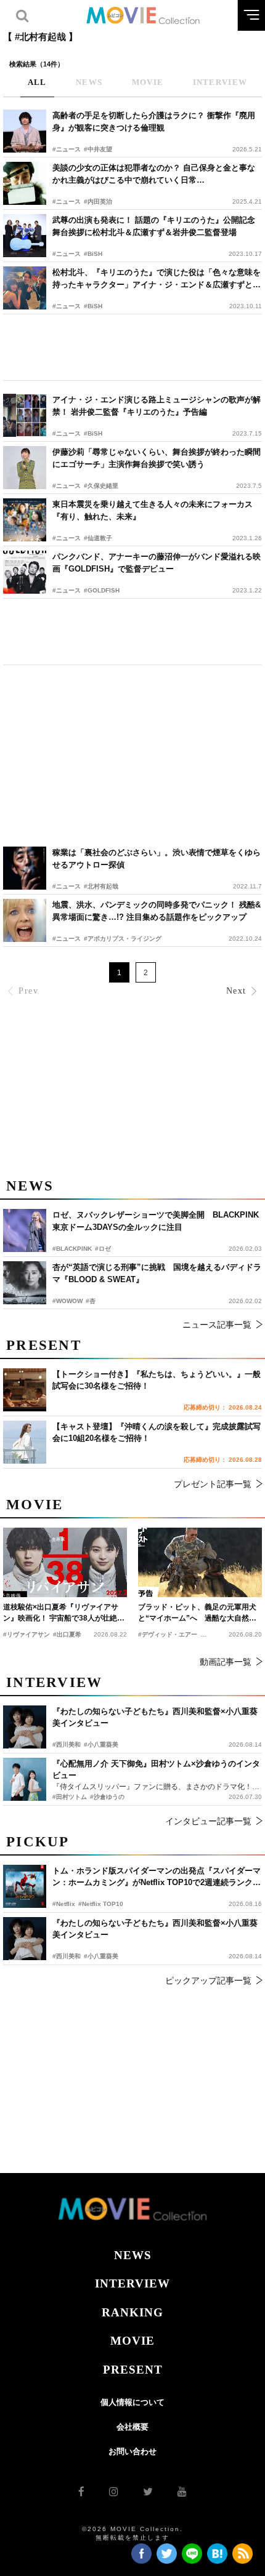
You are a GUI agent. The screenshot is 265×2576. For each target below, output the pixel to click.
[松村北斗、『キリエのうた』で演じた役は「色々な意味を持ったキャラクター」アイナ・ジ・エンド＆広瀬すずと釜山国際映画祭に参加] (25, 288)
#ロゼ (103, 1249)
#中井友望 (98, 149)
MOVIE (132, 2341)
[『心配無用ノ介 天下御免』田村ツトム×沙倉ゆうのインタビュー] (25, 1779)
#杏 (91, 1301)
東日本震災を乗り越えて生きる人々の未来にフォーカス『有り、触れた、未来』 (153, 510)
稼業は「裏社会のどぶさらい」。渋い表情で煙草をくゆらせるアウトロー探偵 (157, 859)
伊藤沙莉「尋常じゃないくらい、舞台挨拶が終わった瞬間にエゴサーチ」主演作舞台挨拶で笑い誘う (157, 458)
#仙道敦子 (98, 538)
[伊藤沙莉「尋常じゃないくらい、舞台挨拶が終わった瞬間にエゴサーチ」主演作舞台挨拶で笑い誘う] (25, 468)
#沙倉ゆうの (107, 1797)
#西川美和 (67, 1956)
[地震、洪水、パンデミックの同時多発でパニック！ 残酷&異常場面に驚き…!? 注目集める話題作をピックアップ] (25, 920)
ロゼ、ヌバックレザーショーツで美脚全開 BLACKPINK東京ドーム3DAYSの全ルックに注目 (156, 1221)
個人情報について (132, 2402)
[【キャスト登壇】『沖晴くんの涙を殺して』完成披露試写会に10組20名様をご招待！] (25, 1442)
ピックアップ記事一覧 (208, 1980)
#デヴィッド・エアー (168, 1634)
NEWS (133, 2255)
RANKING (132, 2312)
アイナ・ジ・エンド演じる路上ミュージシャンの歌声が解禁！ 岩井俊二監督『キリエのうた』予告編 (157, 406)
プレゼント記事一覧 (213, 1484)
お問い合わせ (132, 2451)
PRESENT (133, 2370)
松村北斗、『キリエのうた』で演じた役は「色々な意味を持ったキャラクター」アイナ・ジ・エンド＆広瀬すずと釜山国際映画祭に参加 (157, 279)
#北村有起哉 (101, 886)
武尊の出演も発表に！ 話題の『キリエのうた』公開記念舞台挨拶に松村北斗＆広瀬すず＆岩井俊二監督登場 (154, 226)
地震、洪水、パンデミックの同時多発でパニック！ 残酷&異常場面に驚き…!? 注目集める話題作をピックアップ (157, 911)
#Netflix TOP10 (101, 1904)
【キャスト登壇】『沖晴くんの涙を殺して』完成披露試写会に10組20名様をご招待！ (157, 1433)
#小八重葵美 (101, 1956)
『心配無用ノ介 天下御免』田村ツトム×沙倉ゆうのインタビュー (156, 1770)
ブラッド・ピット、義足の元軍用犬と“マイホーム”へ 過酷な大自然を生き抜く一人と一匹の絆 (197, 1613)
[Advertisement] (132, 347)
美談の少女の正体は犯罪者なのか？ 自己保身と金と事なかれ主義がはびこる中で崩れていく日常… (154, 174)
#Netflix (64, 1904)
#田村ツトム (70, 1797)
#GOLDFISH (102, 590)
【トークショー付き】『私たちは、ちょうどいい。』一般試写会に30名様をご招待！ (157, 1380)
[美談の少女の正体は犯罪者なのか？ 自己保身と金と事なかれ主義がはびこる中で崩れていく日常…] (25, 183)
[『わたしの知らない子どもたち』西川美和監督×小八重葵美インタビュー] (25, 1939)
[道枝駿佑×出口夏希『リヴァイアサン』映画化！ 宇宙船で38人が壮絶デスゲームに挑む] (65, 1562)
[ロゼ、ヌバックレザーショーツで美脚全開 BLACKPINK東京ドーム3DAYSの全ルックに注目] (25, 1230)
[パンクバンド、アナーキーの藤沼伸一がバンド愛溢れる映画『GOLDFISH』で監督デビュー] (25, 572)
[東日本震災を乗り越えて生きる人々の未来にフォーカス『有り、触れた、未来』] (25, 520)
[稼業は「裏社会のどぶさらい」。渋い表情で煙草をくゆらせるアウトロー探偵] (25, 868)
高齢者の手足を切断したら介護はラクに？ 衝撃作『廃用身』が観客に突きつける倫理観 (154, 122)
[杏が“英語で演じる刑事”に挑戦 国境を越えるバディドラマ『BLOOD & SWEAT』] (25, 1283)
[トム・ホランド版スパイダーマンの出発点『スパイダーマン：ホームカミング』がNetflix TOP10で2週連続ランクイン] (25, 1886)
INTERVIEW (132, 2283)
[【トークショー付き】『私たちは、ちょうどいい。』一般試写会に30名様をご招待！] (25, 1390)
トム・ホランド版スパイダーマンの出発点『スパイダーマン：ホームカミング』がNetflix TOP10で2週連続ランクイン (157, 1877)
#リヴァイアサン (26, 1634)
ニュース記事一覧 (217, 1325)
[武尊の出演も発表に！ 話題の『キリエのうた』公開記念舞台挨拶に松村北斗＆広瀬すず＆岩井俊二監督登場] (25, 236)
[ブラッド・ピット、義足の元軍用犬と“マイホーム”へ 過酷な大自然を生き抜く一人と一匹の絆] (200, 1562)
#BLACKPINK (72, 1249)
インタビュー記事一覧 (208, 1821)
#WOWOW (67, 1301)
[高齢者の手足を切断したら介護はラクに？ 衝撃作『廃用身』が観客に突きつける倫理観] (25, 131)
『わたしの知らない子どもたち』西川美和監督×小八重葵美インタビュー (155, 1929)
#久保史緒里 (101, 486)
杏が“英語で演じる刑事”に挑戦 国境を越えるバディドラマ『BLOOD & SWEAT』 (157, 1273)
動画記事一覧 (226, 1662)
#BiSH (93, 254)
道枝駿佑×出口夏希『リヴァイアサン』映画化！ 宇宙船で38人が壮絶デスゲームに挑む (64, 1613)
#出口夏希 (67, 1634)
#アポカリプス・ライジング (123, 939)
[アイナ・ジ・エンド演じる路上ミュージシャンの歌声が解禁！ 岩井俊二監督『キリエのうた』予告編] (25, 415)
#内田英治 (98, 201)
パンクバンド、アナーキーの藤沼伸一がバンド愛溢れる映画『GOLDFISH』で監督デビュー (157, 563)
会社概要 (132, 2427)
